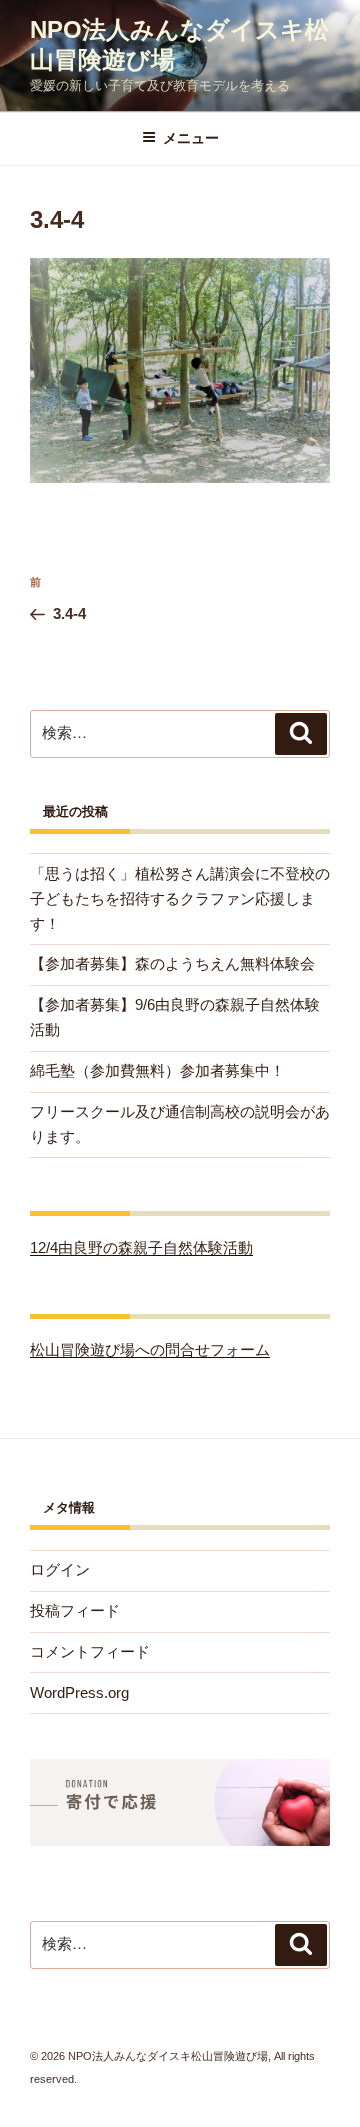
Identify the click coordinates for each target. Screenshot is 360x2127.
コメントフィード (90, 1651)
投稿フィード (75, 1610)
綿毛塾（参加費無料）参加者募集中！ (157, 1070)
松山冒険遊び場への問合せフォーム (150, 1349)
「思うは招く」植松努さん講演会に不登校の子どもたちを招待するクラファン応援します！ (180, 898)
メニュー (191, 138)
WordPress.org (79, 1692)
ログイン (60, 1569)
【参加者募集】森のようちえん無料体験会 (172, 963)
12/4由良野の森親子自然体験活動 (141, 1247)
